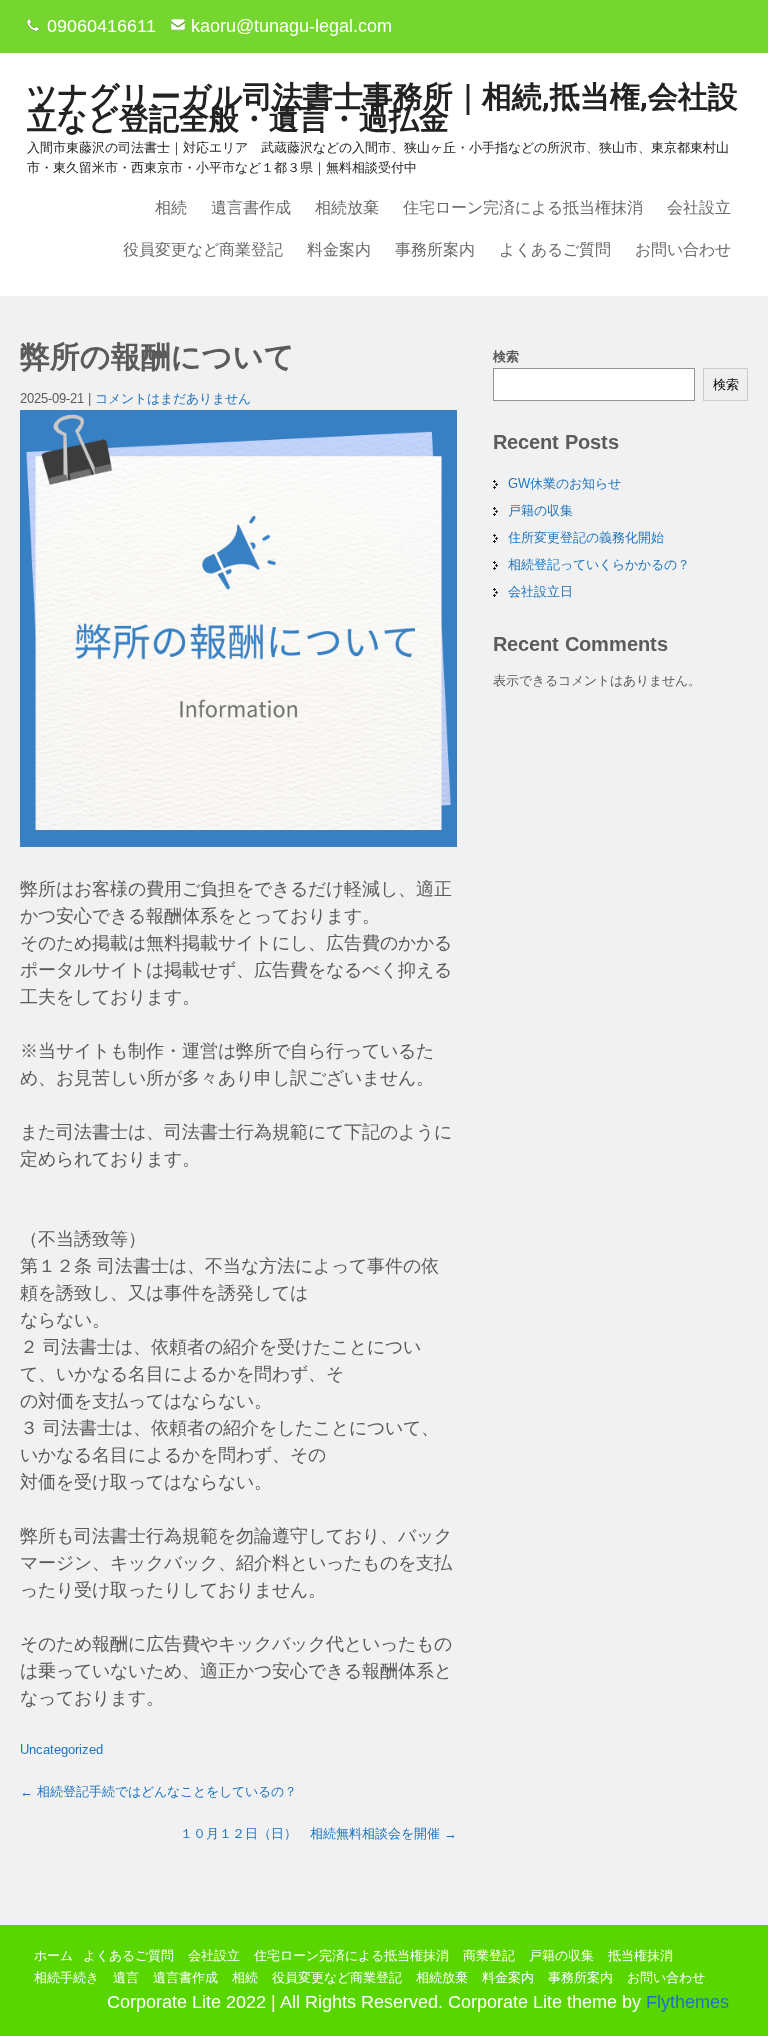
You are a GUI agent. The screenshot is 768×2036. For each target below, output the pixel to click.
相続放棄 (347, 207)
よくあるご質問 (555, 249)
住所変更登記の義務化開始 (586, 537)
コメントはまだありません (173, 398)
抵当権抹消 (640, 1955)
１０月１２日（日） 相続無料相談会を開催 (318, 1833)
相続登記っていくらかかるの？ (599, 564)
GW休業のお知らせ (564, 483)
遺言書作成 (251, 207)
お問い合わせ (683, 249)
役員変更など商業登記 (203, 249)
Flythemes (685, 2002)
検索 (506, 356)
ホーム (53, 1955)
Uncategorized (61, 1749)
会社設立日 (540, 591)
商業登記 (489, 1955)
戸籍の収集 (540, 510)
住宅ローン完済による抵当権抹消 (523, 207)
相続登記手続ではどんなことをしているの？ (158, 1791)
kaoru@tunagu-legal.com (291, 26)
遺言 (126, 1977)
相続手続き (66, 1977)
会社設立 (699, 207)
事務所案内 (435, 249)
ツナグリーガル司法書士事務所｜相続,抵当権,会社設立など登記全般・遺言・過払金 (382, 107)
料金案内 (339, 249)
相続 (171, 207)
